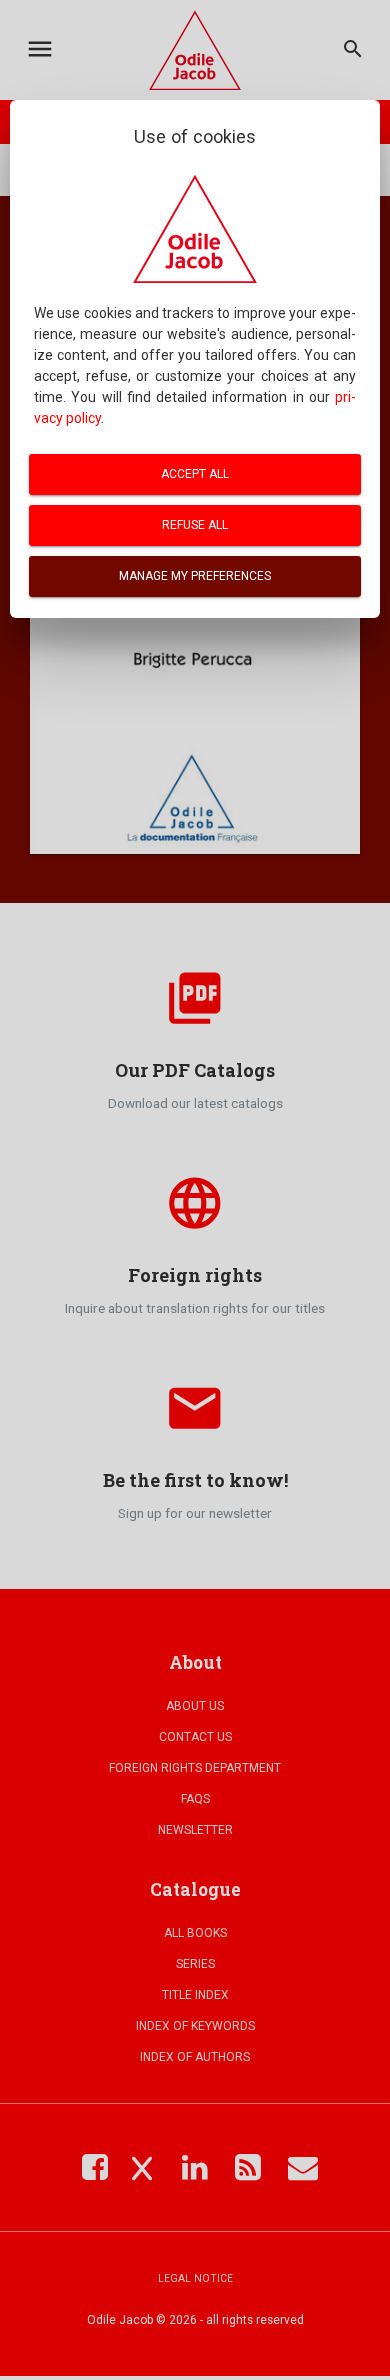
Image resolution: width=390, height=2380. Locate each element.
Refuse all (195, 525)
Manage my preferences (195, 576)
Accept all (195, 474)
